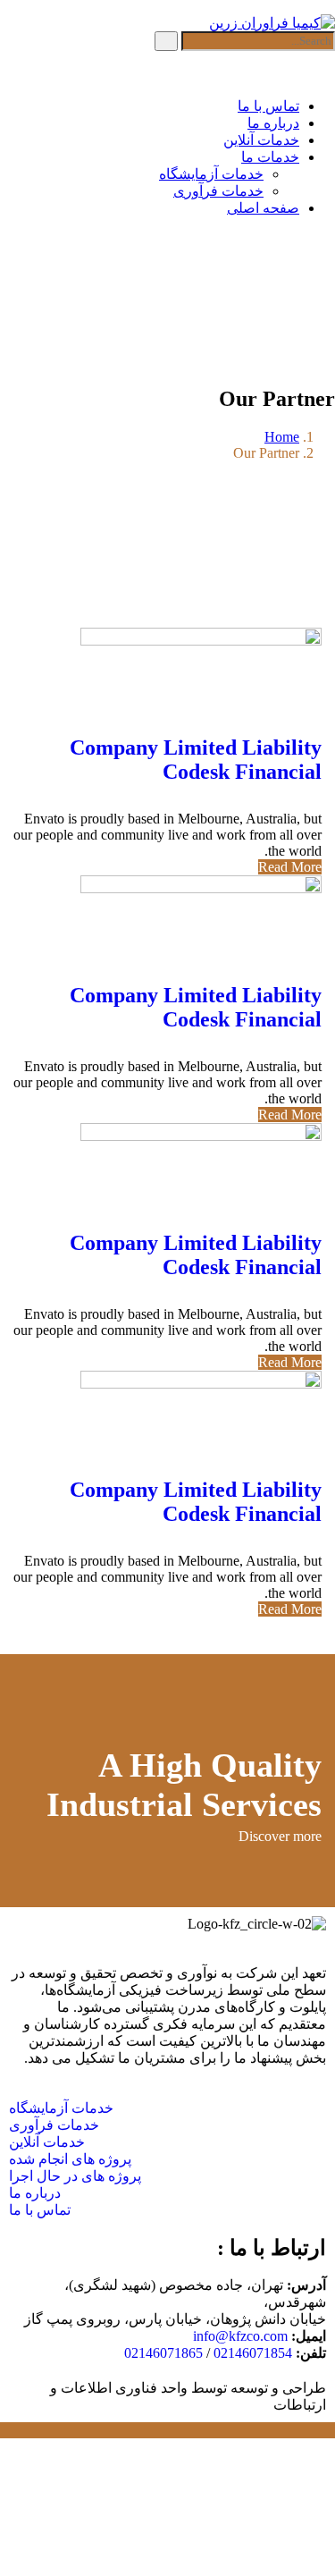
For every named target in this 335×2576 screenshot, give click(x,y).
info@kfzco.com (240, 2336)
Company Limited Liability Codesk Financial (196, 760)
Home (282, 437)
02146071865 (163, 2353)
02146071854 (253, 2353)
